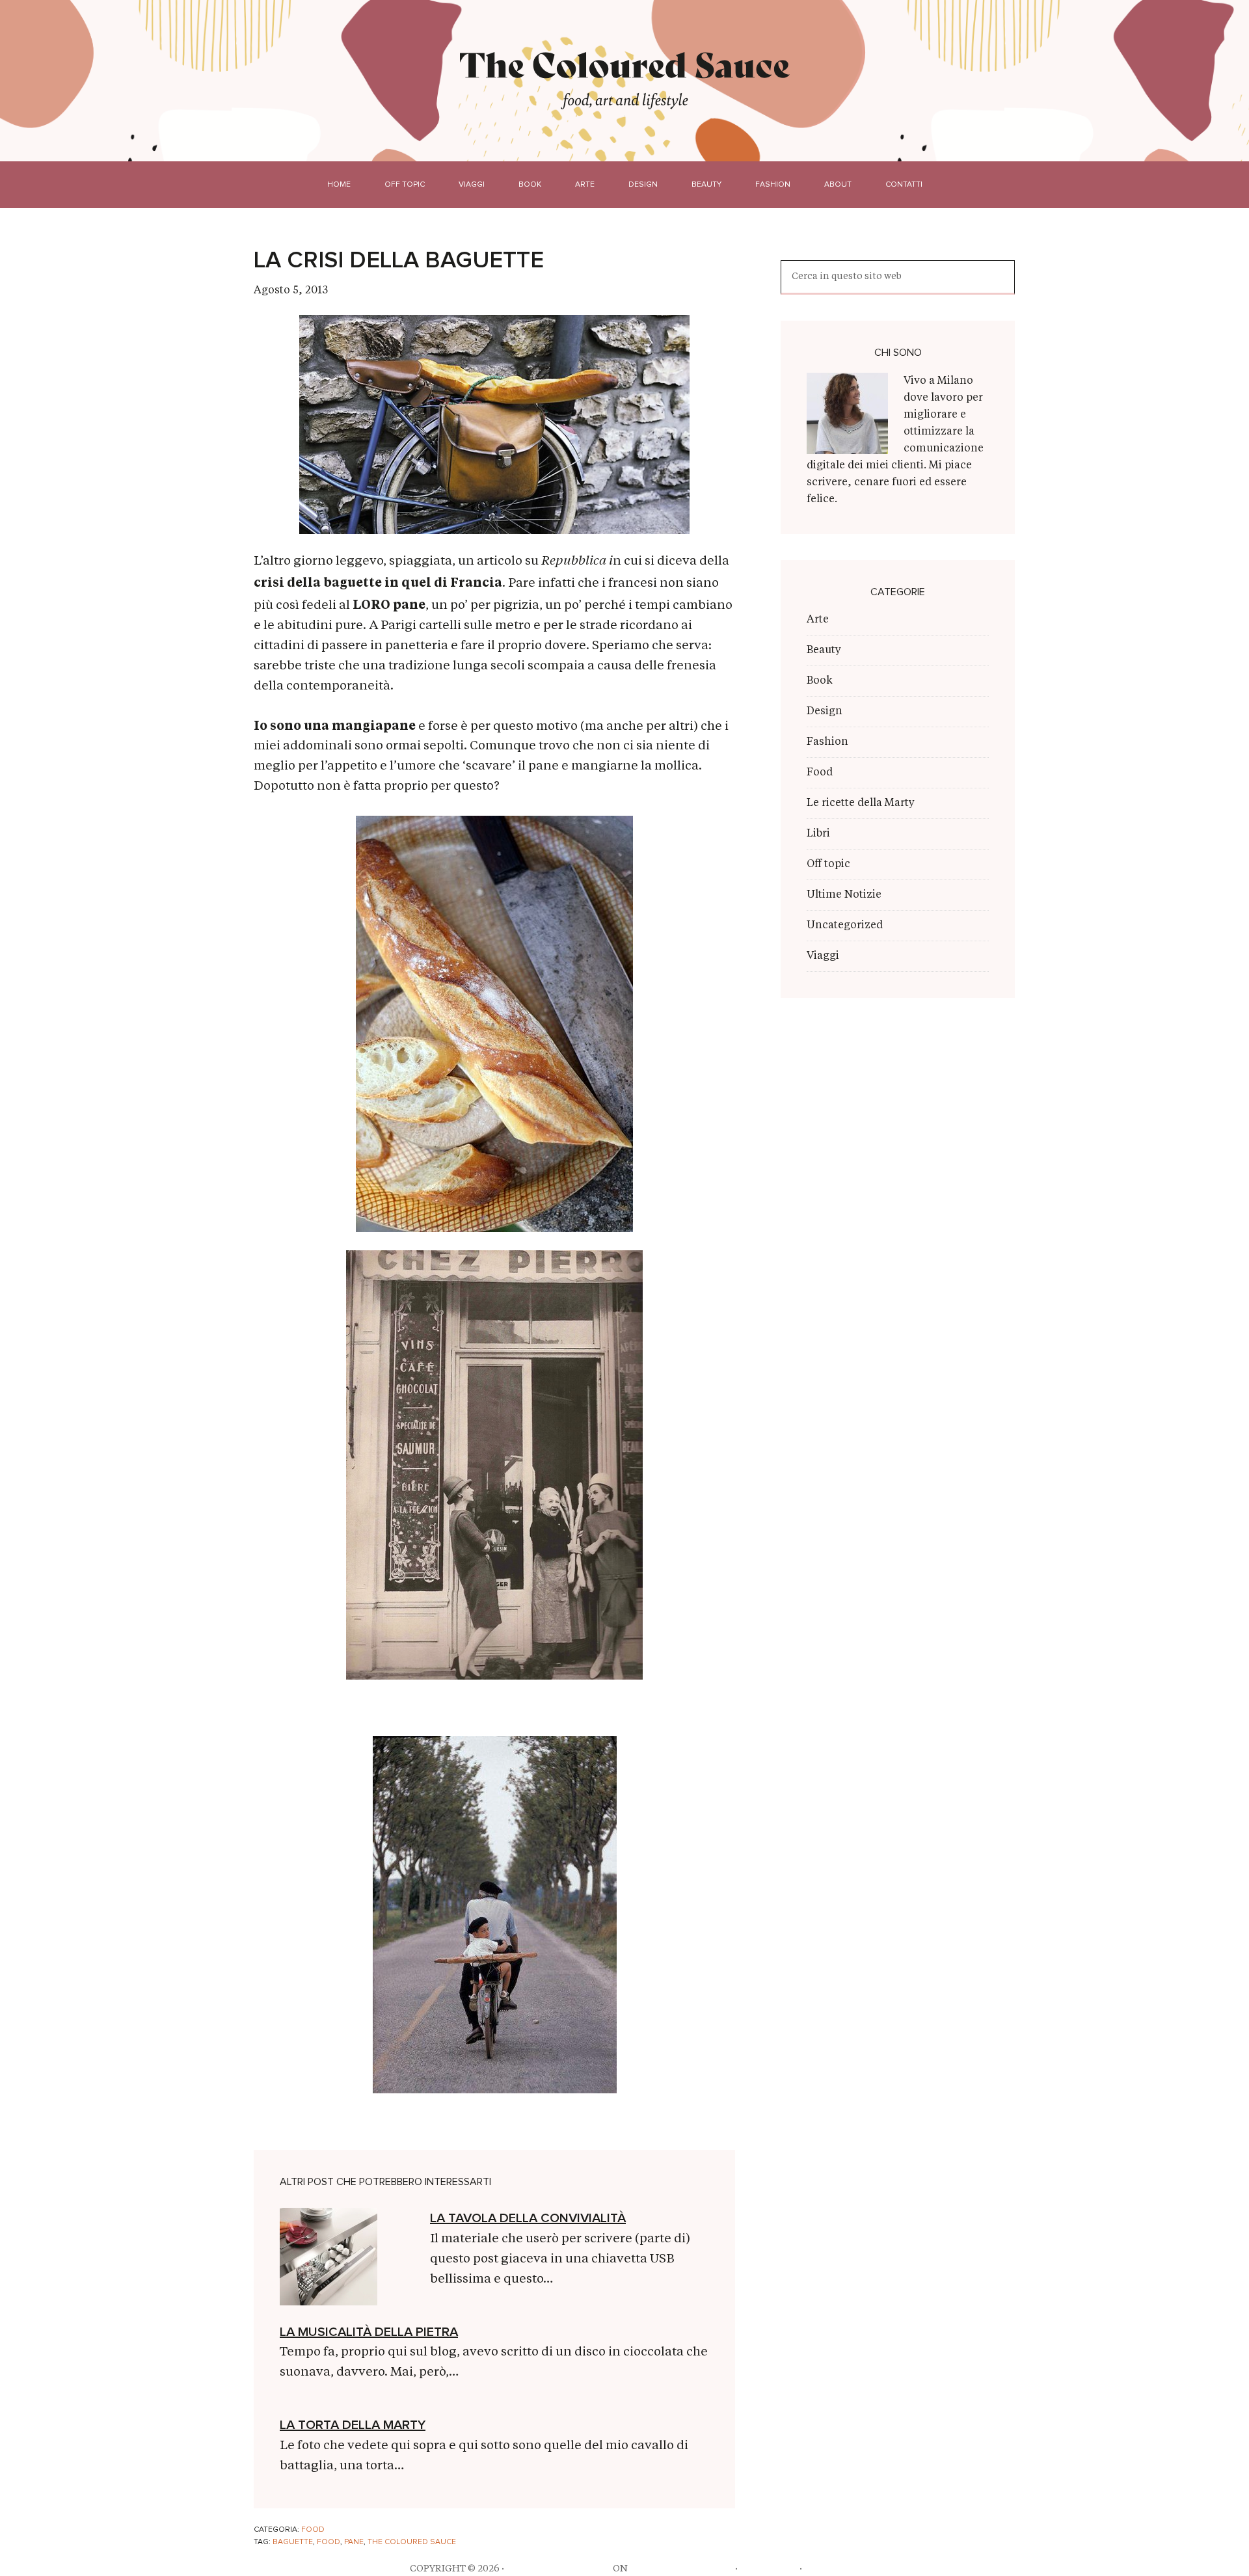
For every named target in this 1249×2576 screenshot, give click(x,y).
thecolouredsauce (558, 2569)
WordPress (769, 2569)
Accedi (822, 2569)
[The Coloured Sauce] (625, 64)
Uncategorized (845, 926)
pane (354, 2542)
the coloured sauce (412, 2542)
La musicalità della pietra (369, 2332)
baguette (293, 2542)
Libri (818, 834)
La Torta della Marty (353, 2425)
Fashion (827, 742)
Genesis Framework (681, 2569)
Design (825, 712)
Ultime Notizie (844, 895)
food (329, 2542)
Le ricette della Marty (861, 803)
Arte (818, 620)
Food (313, 2530)
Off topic (828, 865)
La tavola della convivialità (528, 2218)
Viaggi (823, 956)
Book (820, 681)
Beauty (824, 651)
